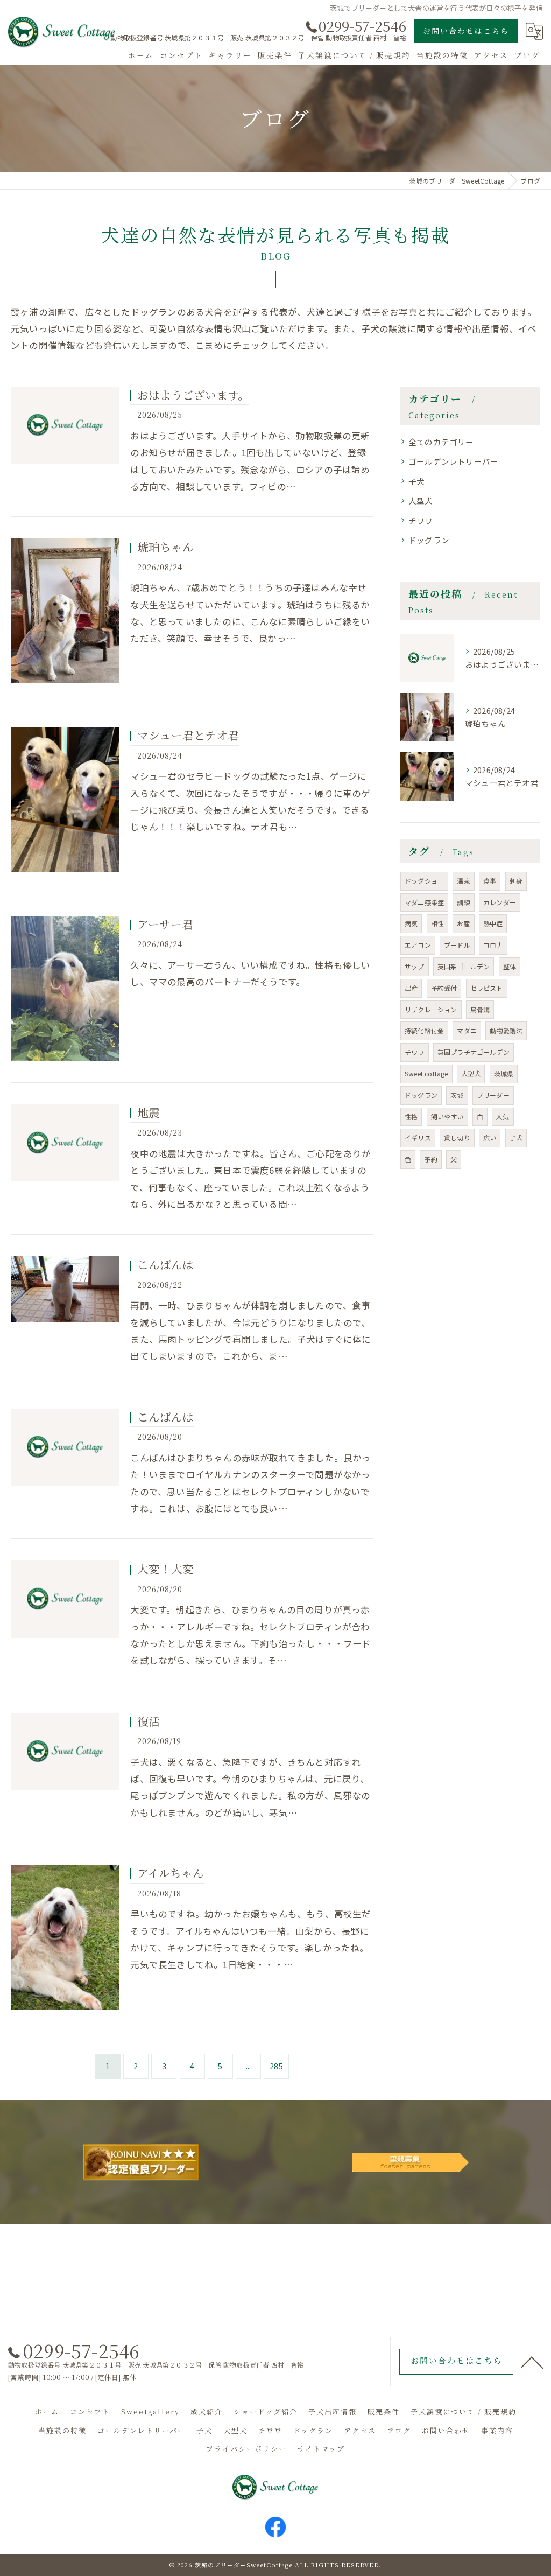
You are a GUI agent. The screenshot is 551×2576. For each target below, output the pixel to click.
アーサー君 (165, 924)
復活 (149, 1721)
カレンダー (500, 902)
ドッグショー (424, 881)
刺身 (516, 881)
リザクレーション (431, 1009)
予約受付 (444, 988)
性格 (411, 1116)
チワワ (421, 520)
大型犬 (421, 500)
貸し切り (457, 1137)
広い (490, 1137)
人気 (503, 1116)
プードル (457, 945)
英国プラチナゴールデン (474, 1052)
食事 (490, 881)
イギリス (418, 1137)
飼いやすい (447, 1116)
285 (276, 2066)
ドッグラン (429, 540)
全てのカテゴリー (441, 442)
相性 (437, 923)
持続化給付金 (424, 1030)
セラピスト (487, 988)
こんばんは (165, 1264)
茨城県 (504, 1073)
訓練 (463, 902)
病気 (411, 923)
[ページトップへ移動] (532, 2362)
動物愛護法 (506, 1030)
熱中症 (493, 923)
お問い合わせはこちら (466, 31)
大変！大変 (165, 1569)
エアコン (418, 945)
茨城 (457, 1095)
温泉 (463, 881)
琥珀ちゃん (165, 547)
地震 (149, 1112)
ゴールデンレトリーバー (453, 461)
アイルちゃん (171, 1873)
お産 (463, 923)
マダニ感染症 (424, 902)
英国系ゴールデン (464, 966)
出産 (411, 988)
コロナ (493, 945)
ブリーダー (493, 1095)
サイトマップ (321, 2449)
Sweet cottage (426, 1073)
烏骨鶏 (480, 1009)
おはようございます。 (193, 395)
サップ (415, 966)
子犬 (416, 481)
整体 (510, 966)
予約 (430, 1159)
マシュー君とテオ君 (188, 735)
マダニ (467, 1030)
